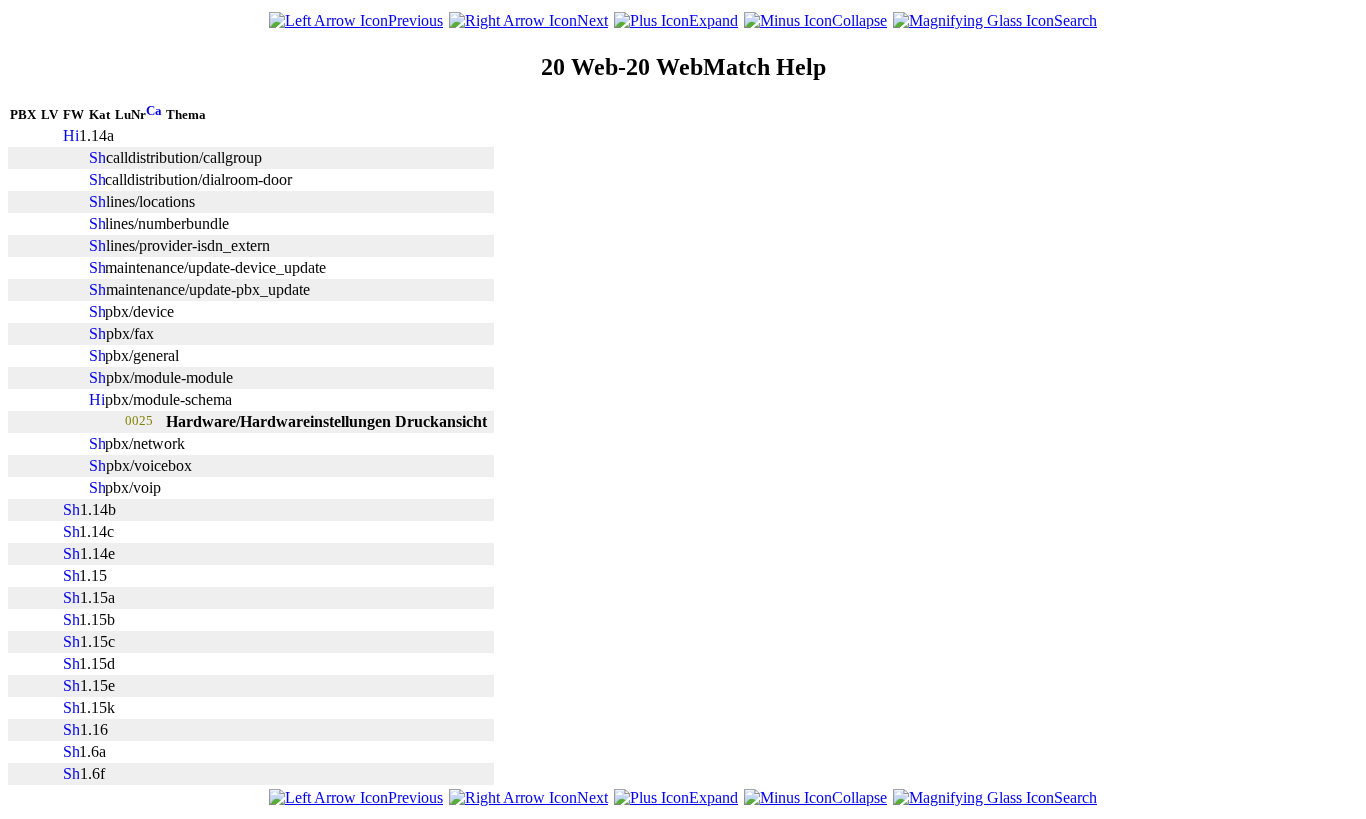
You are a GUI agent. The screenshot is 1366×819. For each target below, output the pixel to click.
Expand (713, 20)
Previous (415, 20)
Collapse (859, 20)
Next (592, 20)
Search (1075, 20)
